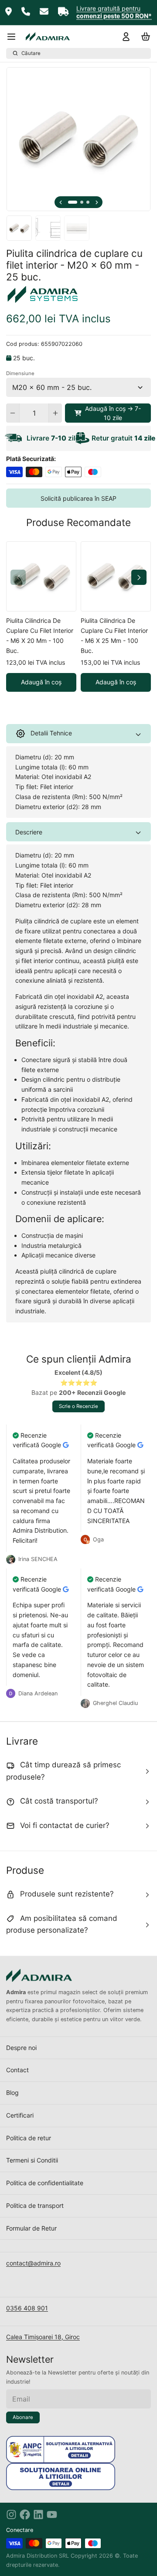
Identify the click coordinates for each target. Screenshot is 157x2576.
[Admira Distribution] (48, 37)
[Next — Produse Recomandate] (139, 577)
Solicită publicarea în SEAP (78, 498)
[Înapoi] (61, 202)
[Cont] (125, 37)
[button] (108, 413)
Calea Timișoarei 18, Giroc (43, 2337)
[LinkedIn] (38, 2515)
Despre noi (21, 2048)
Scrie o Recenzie (78, 1406)
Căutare (31, 53)
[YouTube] (52, 2515)
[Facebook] (25, 2515)
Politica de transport (35, 2205)
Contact (17, 2070)
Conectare (20, 2530)
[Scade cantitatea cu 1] (13, 413)
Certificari (20, 2115)
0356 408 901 (27, 2308)
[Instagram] (11, 2515)
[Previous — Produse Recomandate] (18, 577)
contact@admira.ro (33, 2263)
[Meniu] (14, 37)
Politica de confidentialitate (45, 2183)
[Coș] (144, 37)
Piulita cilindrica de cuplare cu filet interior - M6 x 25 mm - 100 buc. (114, 635)
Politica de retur (29, 2138)
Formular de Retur (31, 2228)
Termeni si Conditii (32, 2160)
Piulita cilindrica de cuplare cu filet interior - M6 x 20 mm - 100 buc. (40, 635)
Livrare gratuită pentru (108, 9)
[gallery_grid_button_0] (73, 202)
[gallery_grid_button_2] (88, 202)
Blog (12, 2093)
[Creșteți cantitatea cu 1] (55, 413)
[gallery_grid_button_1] (82, 202)
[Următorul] (97, 202)
